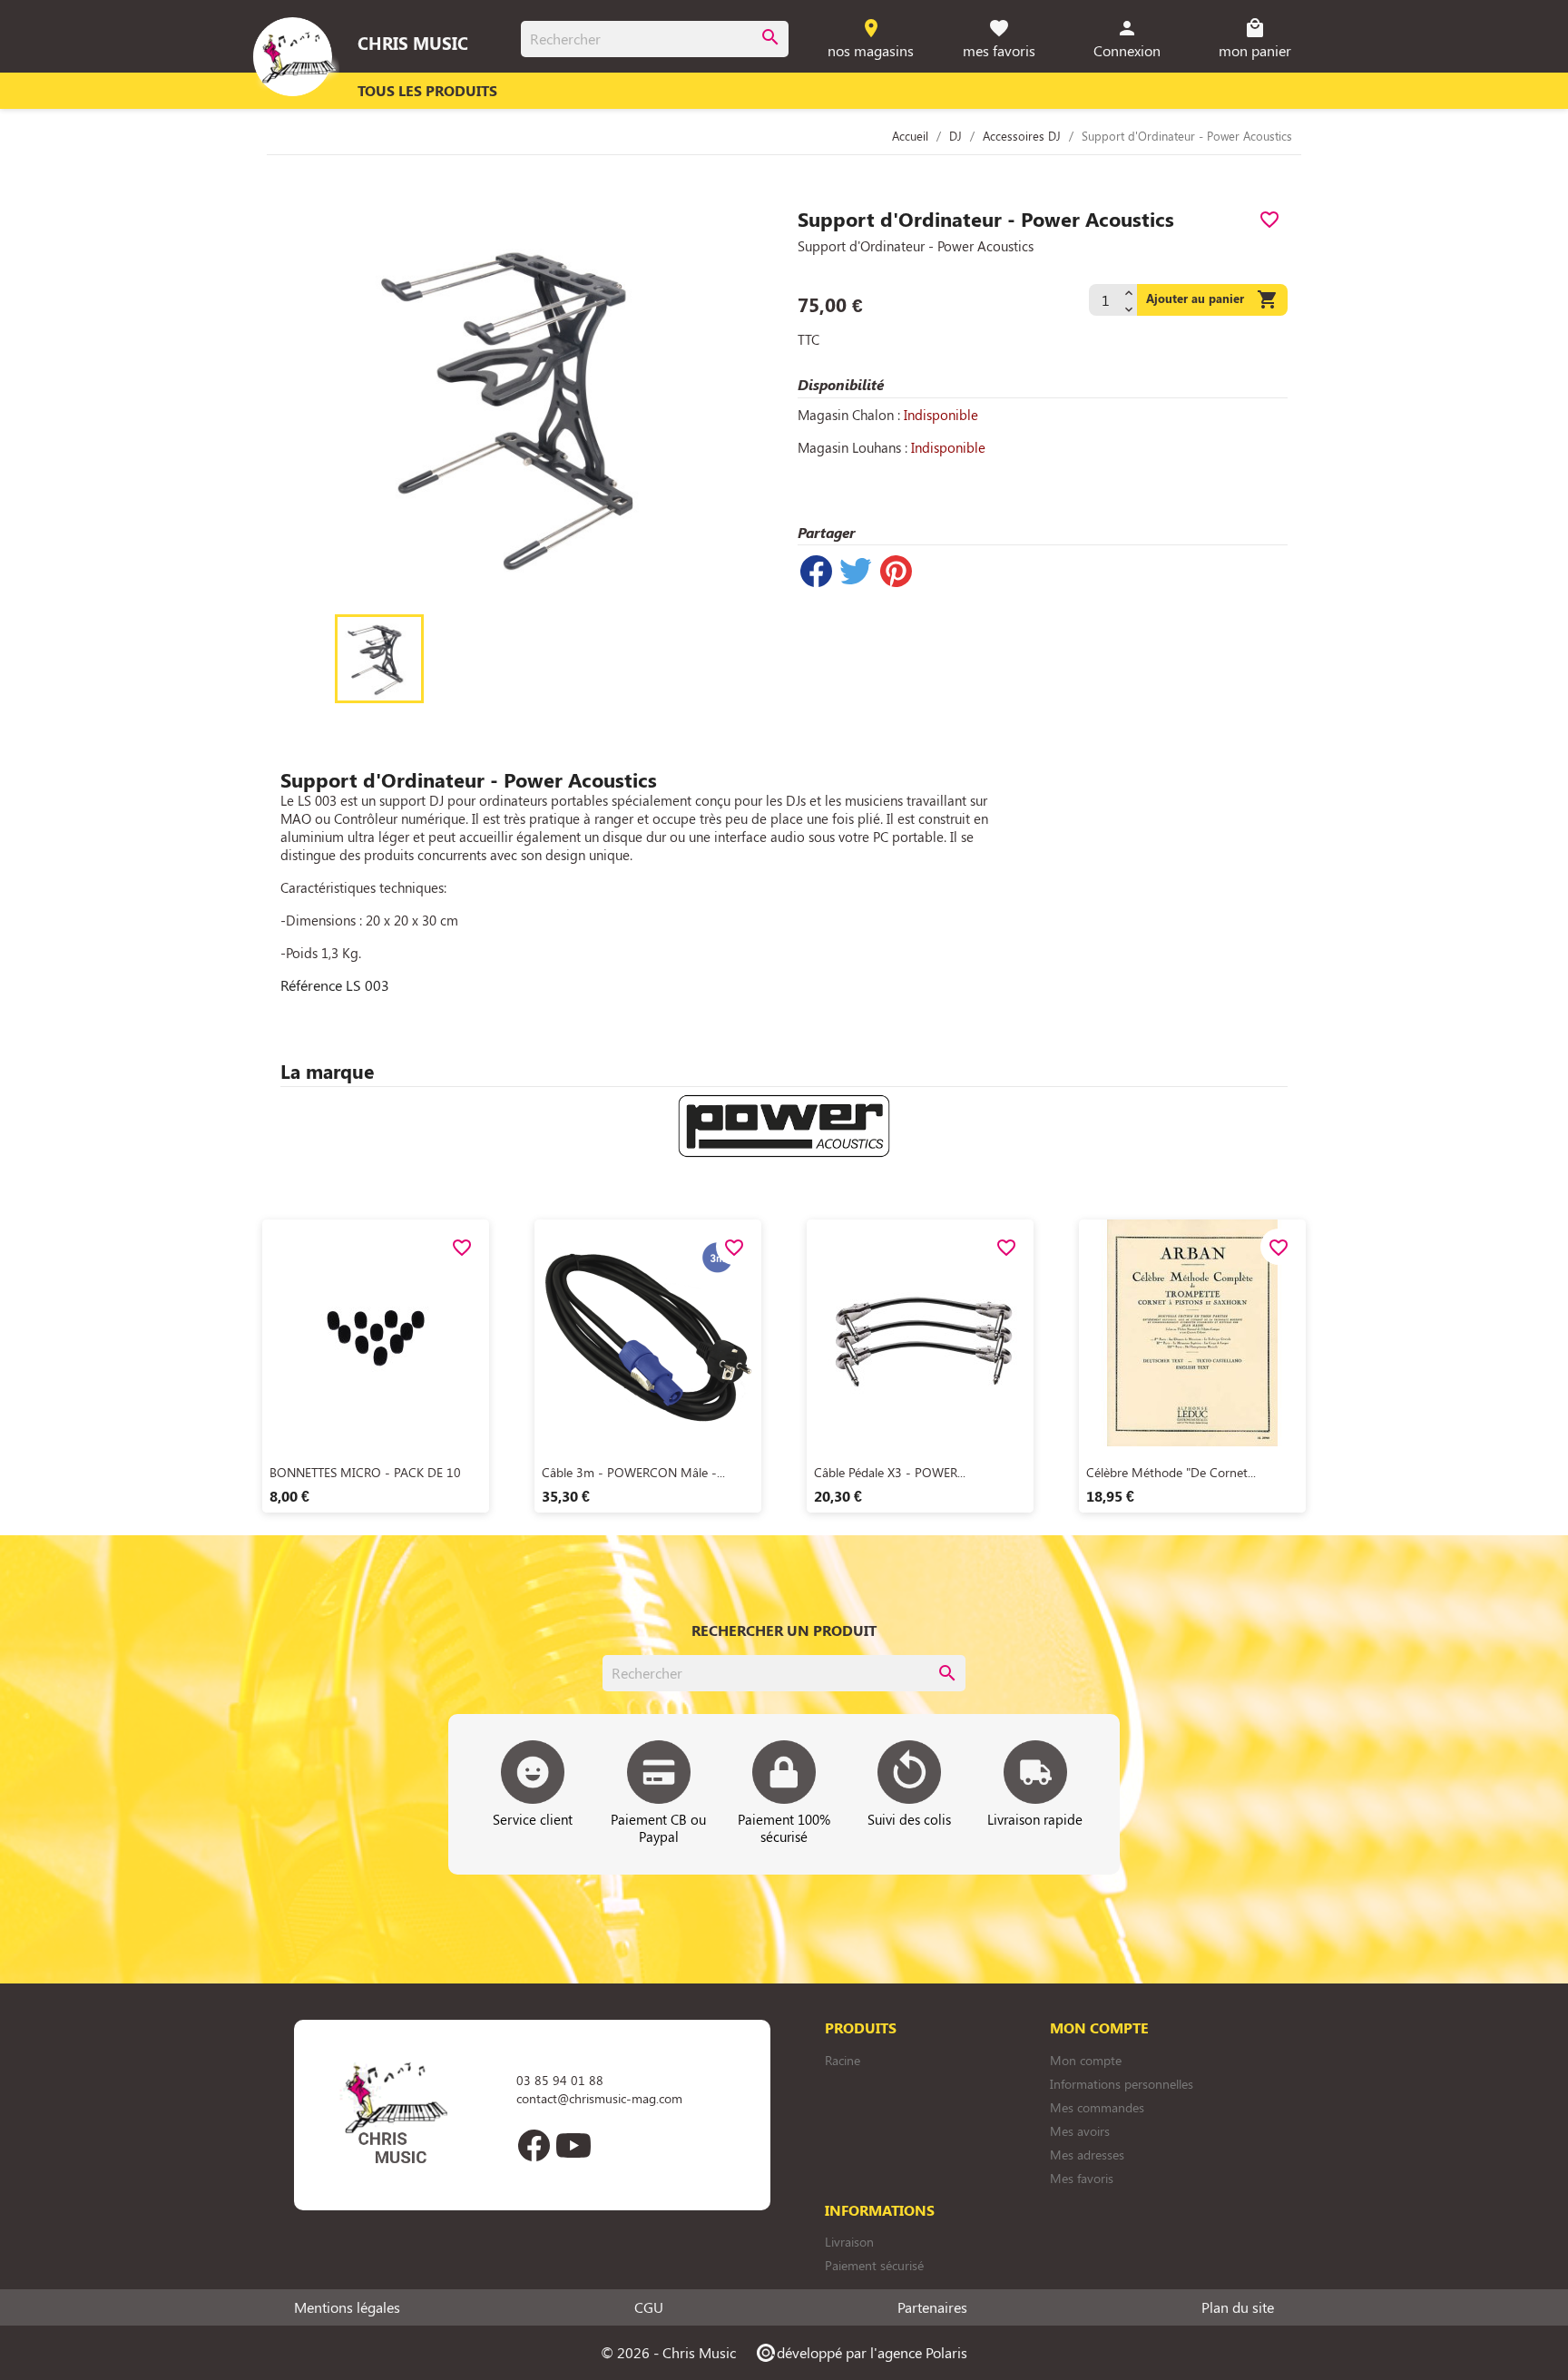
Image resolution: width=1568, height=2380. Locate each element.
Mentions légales (347, 2307)
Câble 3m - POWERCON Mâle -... (633, 1472)
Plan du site (1238, 2307)
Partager (816, 571)
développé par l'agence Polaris (861, 2352)
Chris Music (413, 43)
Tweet (856, 571)
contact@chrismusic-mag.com (599, 2098)
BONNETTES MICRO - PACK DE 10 (365, 1472)
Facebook (534, 2145)
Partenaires (932, 2307)
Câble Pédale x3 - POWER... (890, 1472)
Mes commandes (1097, 2107)
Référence (311, 985)
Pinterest (896, 571)
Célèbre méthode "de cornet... (1171, 1472)
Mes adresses (1087, 2155)
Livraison (849, 2242)
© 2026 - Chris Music (668, 2352)
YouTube (573, 2145)
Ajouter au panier (1212, 299)
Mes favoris (1082, 2178)
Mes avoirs (1080, 2131)
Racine (843, 2060)
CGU (649, 2307)
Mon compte (1086, 2060)
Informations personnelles (1122, 2084)
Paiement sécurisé (874, 2265)
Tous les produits (427, 90)
